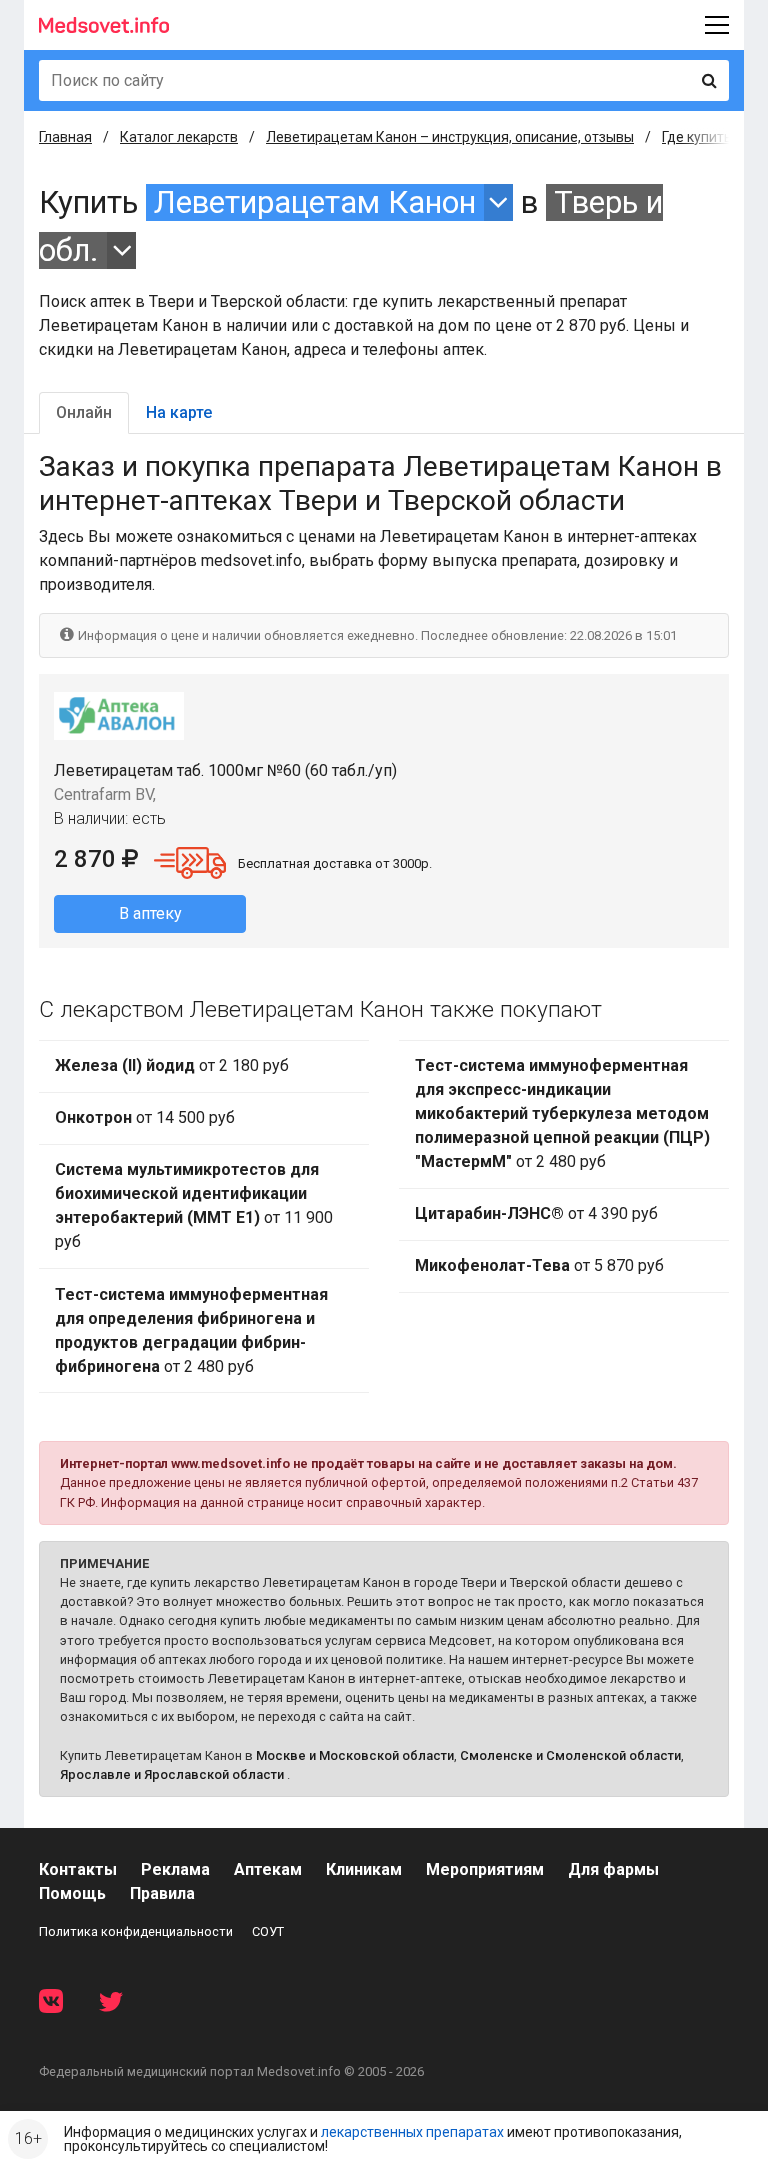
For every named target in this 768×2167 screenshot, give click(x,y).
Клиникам (364, 1869)
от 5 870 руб (539, 1265)
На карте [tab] (179, 412)
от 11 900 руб (194, 1205)
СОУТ (268, 1931)
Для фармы (613, 1869)
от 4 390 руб (536, 1213)
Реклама (175, 1869)
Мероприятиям (485, 1869)
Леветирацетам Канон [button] (315, 202)
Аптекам (268, 1869)
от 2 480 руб (191, 1330)
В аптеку (150, 913)
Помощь (72, 1893)
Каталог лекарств (179, 137)
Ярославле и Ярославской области (172, 1774)
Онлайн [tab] (84, 412)
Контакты (78, 1869)
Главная (65, 137)
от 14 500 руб (145, 1117)
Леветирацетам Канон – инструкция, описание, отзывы (450, 137)
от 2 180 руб (172, 1065)
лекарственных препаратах (412, 2132)
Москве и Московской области (355, 1755)
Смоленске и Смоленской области (570, 1755)
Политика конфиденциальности (136, 1931)
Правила (162, 1893)
